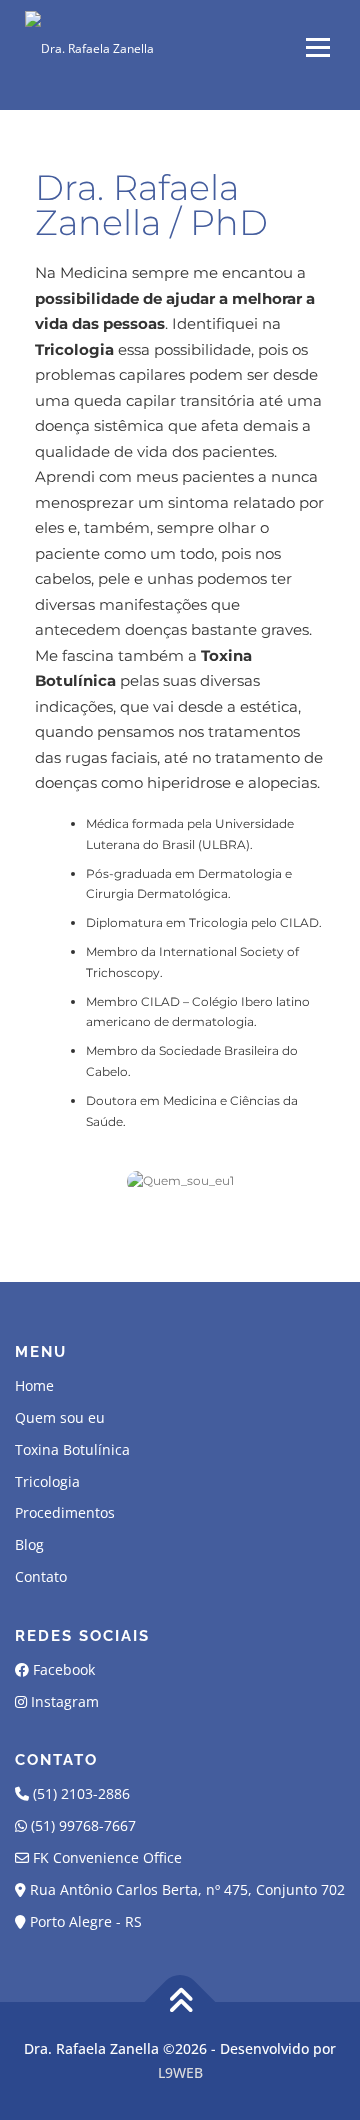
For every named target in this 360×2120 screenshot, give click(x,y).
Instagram (65, 1701)
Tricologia (47, 1481)
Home (34, 1385)
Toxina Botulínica (72, 1449)
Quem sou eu (60, 1417)
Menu (316, 47)
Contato (41, 1576)
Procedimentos (65, 1512)
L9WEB (180, 2072)
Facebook (64, 1669)
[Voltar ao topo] (180, 2002)
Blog (29, 1544)
